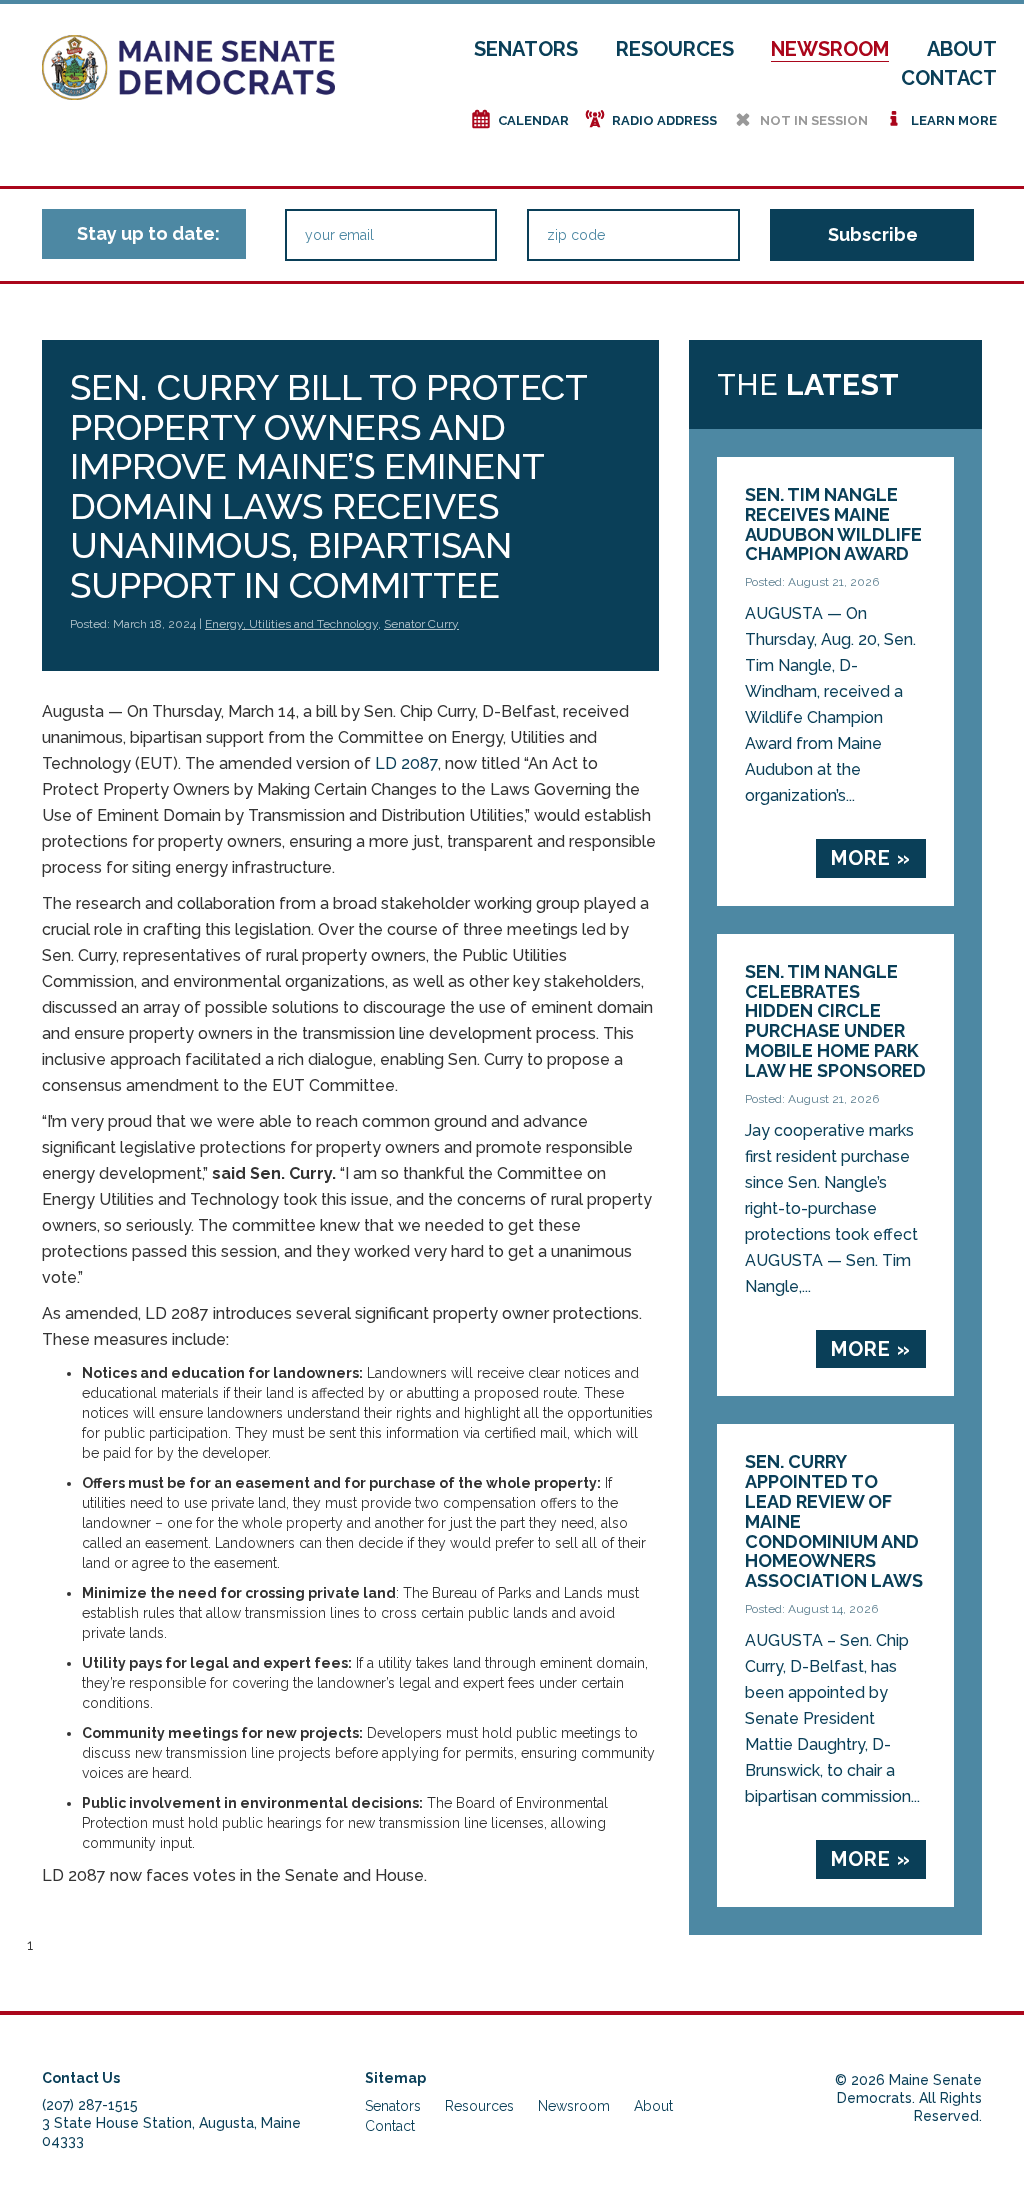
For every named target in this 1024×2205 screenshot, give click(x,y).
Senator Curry (421, 624)
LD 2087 (406, 763)
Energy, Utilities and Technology (291, 624)
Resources (675, 49)
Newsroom (830, 49)
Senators (526, 49)
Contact (949, 78)
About (962, 49)
